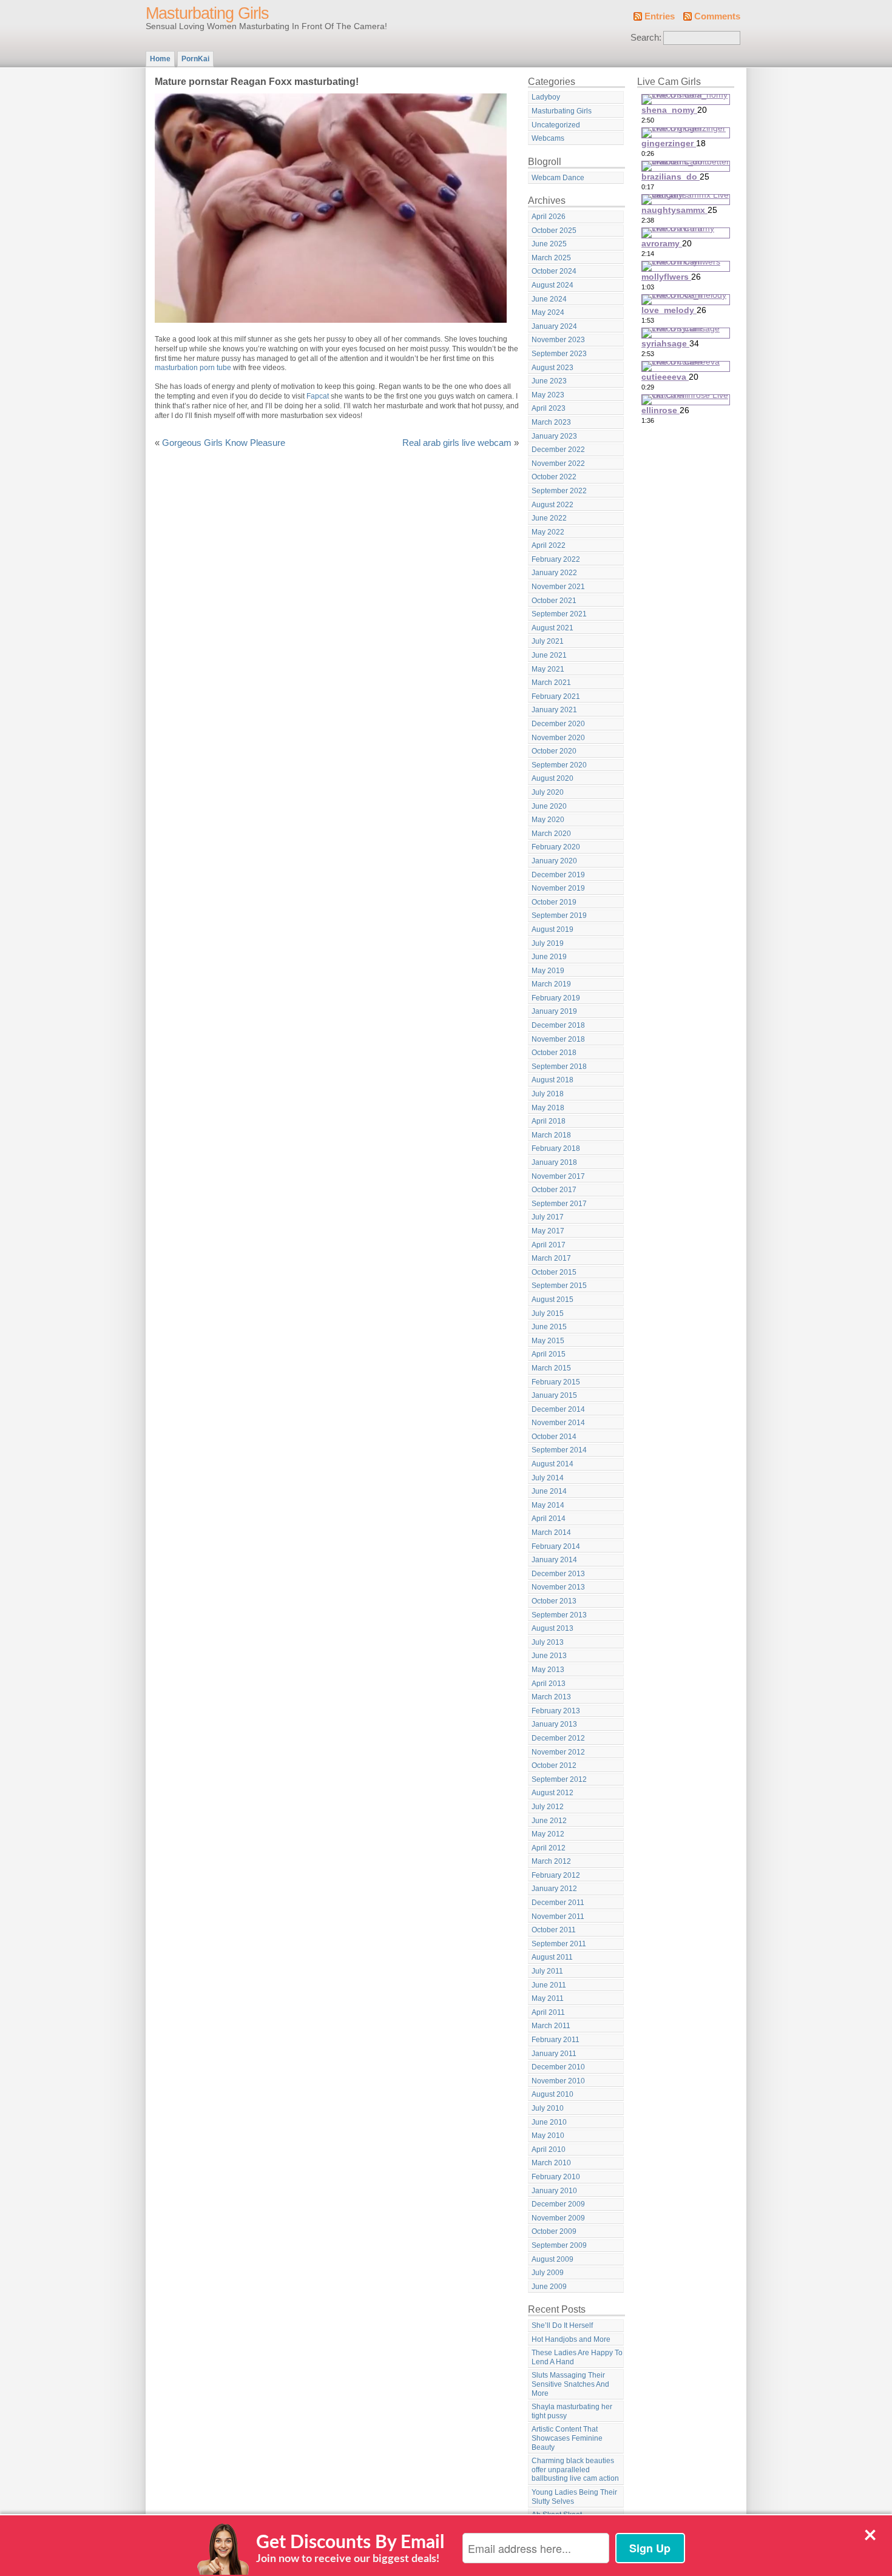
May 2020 (548, 820)
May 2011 (548, 1998)
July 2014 (548, 1478)
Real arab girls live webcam (457, 443)
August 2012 (552, 1793)
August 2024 (552, 285)
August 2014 (552, 1464)
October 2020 (554, 751)
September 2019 (559, 915)
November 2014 (558, 1423)
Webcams (548, 138)
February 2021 (556, 696)
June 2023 (549, 381)
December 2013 (558, 1574)
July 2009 (548, 2273)
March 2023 (551, 422)
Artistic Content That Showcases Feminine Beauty (567, 2438)
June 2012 (549, 1821)
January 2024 (554, 326)
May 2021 (548, 669)
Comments (717, 16)
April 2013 (549, 1684)
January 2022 (554, 573)
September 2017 (559, 1204)
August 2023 (552, 368)
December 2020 (558, 724)
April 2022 (549, 545)
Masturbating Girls (207, 13)
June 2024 (549, 299)
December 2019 (558, 875)
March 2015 (551, 1368)
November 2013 (558, 1587)
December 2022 (558, 450)
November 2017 (558, 1176)
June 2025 (549, 244)
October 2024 (554, 271)
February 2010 (556, 2177)
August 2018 (552, 1080)
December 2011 (558, 1903)
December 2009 (558, 2204)
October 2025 (554, 231)
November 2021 (558, 587)
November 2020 (558, 738)
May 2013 (548, 1670)
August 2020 (552, 778)
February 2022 (556, 559)
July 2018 (548, 1094)
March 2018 (551, 1135)
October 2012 (554, 1765)
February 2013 (556, 1711)
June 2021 (549, 655)
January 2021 (554, 710)
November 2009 (558, 2218)
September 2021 (559, 614)
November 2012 (558, 1752)
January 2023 (554, 436)
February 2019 (556, 998)
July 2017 (548, 1217)
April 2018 (549, 1121)
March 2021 (551, 683)
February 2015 (556, 1382)
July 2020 (548, 792)
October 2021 (554, 601)
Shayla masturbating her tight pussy (572, 2411)
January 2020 (554, 861)
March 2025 (551, 258)
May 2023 (548, 395)
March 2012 (551, 1861)
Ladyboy (546, 97)
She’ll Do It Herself (562, 2325)
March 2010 (551, 2163)
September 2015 (559, 1286)
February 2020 (556, 847)
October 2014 (554, 1437)
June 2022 (549, 518)
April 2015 (549, 1354)
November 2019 (558, 888)
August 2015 (552, 1300)
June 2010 (549, 2122)
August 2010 (552, 2094)
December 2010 (558, 2067)
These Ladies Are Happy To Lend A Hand (577, 2357)
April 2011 (548, 2012)
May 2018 (548, 1108)
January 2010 (554, 2191)
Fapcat (318, 396)
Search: (646, 38)
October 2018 (554, 1053)
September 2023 (559, 354)
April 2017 (549, 1245)
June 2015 (549, 1327)
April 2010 (549, 2149)
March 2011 (551, 2026)
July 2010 (548, 2108)
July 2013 (548, 1642)
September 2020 (559, 765)
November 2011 (558, 1917)
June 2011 (549, 1985)
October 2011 (554, 1930)
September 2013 (559, 1615)
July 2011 (547, 1971)
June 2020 (549, 806)
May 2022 (548, 532)
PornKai (195, 59)
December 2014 (558, 1409)
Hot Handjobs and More (571, 2339)
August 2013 (552, 1628)
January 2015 (554, 1395)
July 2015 (548, 1313)
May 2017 (548, 1231)
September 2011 (559, 1944)
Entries (660, 16)
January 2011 (554, 2054)
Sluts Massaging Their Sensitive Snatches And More (570, 2384)
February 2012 (556, 1875)
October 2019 (554, 902)
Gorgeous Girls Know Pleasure (224, 443)
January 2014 (554, 1560)
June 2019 (549, 957)
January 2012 (554, 1889)
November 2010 (558, 2081)
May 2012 (548, 1834)
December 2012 (558, 1738)
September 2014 (559, 1450)
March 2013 (551, 1697)
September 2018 (559, 1067)
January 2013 (554, 1724)
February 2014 (556, 1546)
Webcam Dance (558, 178)
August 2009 (552, 2259)
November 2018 (558, 1039)
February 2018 (556, 1148)
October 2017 (554, 1190)
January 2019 (554, 1011)
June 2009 (549, 2287)
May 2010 (548, 2136)
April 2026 (549, 217)
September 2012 (559, 1779)
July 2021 (548, 641)
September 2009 (559, 2245)
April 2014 (549, 1519)
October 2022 (554, 477)
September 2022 (559, 491)
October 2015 (554, 1272)
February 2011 (556, 2040)
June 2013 (549, 1656)
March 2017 (551, 1258)
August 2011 (552, 1957)
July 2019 (548, 943)
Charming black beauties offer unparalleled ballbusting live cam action (575, 2470)
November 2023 (558, 340)
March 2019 (551, 984)
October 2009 (554, 2231)
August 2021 (552, 628)
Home (160, 59)
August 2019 (552, 929)
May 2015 (548, 1341)
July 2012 (548, 1807)
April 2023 (549, 408)
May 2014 (548, 1505)
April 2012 (549, 1848)
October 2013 (554, 1601)
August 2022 (552, 505)
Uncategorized (556, 125)
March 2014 (551, 1532)
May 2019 (548, 971)
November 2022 (558, 464)
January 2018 (554, 1162)
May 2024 (548, 312)
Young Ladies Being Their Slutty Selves (574, 2497)
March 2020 (551, 834)
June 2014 (549, 1491)
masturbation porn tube (193, 368)
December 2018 (558, 1025)
